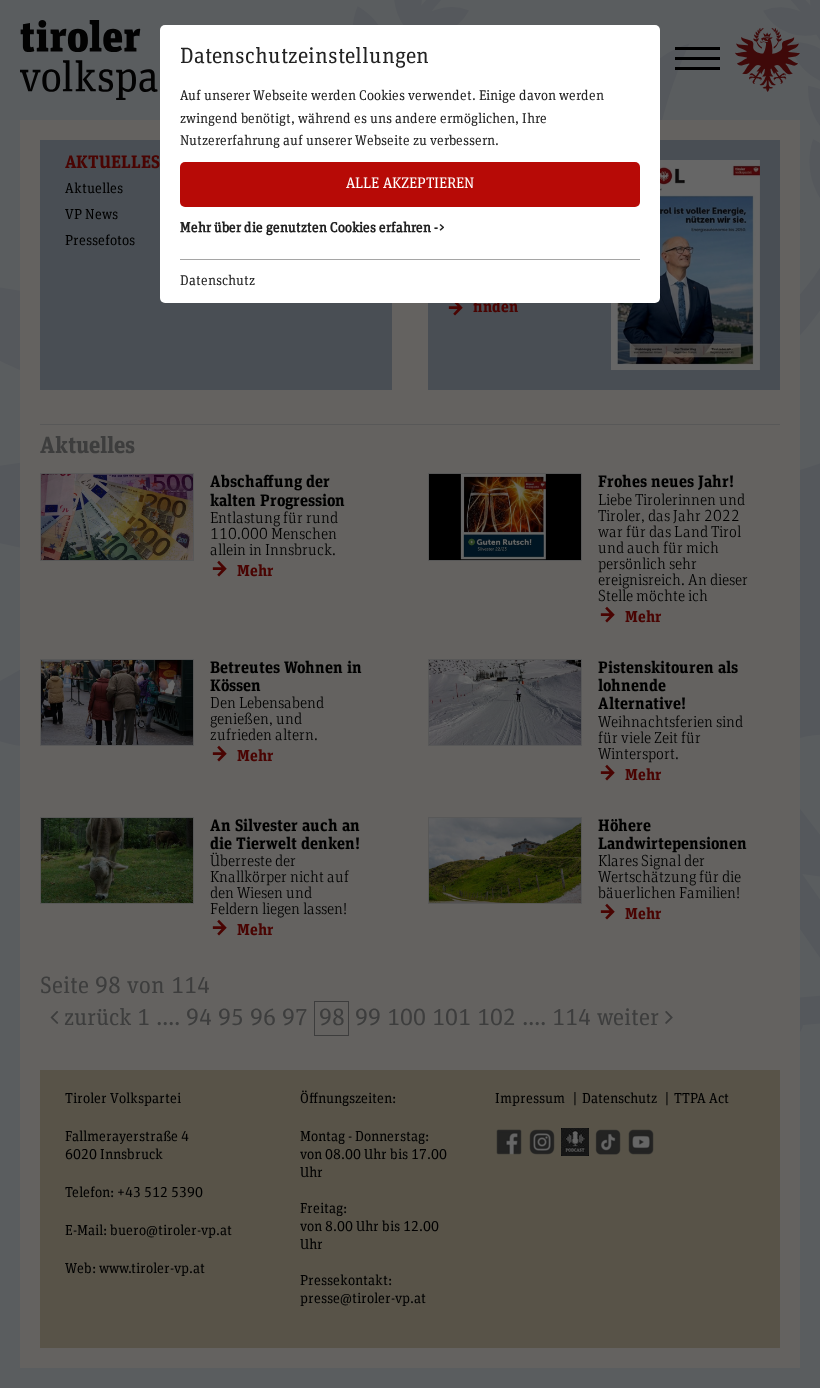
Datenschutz (217, 281)
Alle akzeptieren (410, 183)
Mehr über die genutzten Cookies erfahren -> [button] (313, 228)
